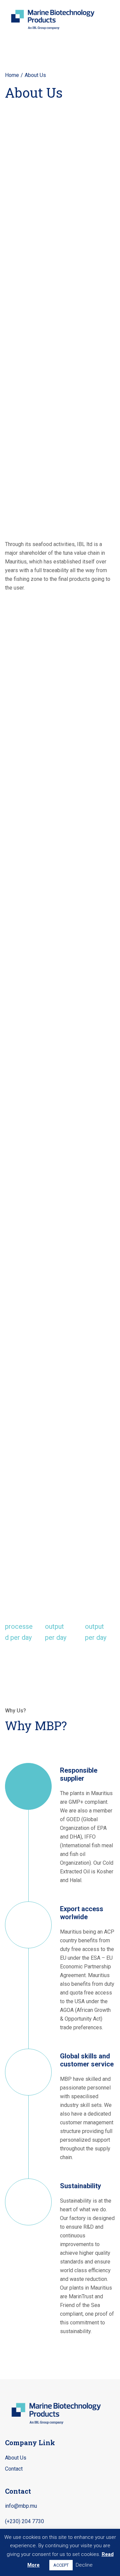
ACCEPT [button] (61, 2565)
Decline (84, 2565)
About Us (16, 2458)
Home (12, 75)
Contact (14, 2469)
